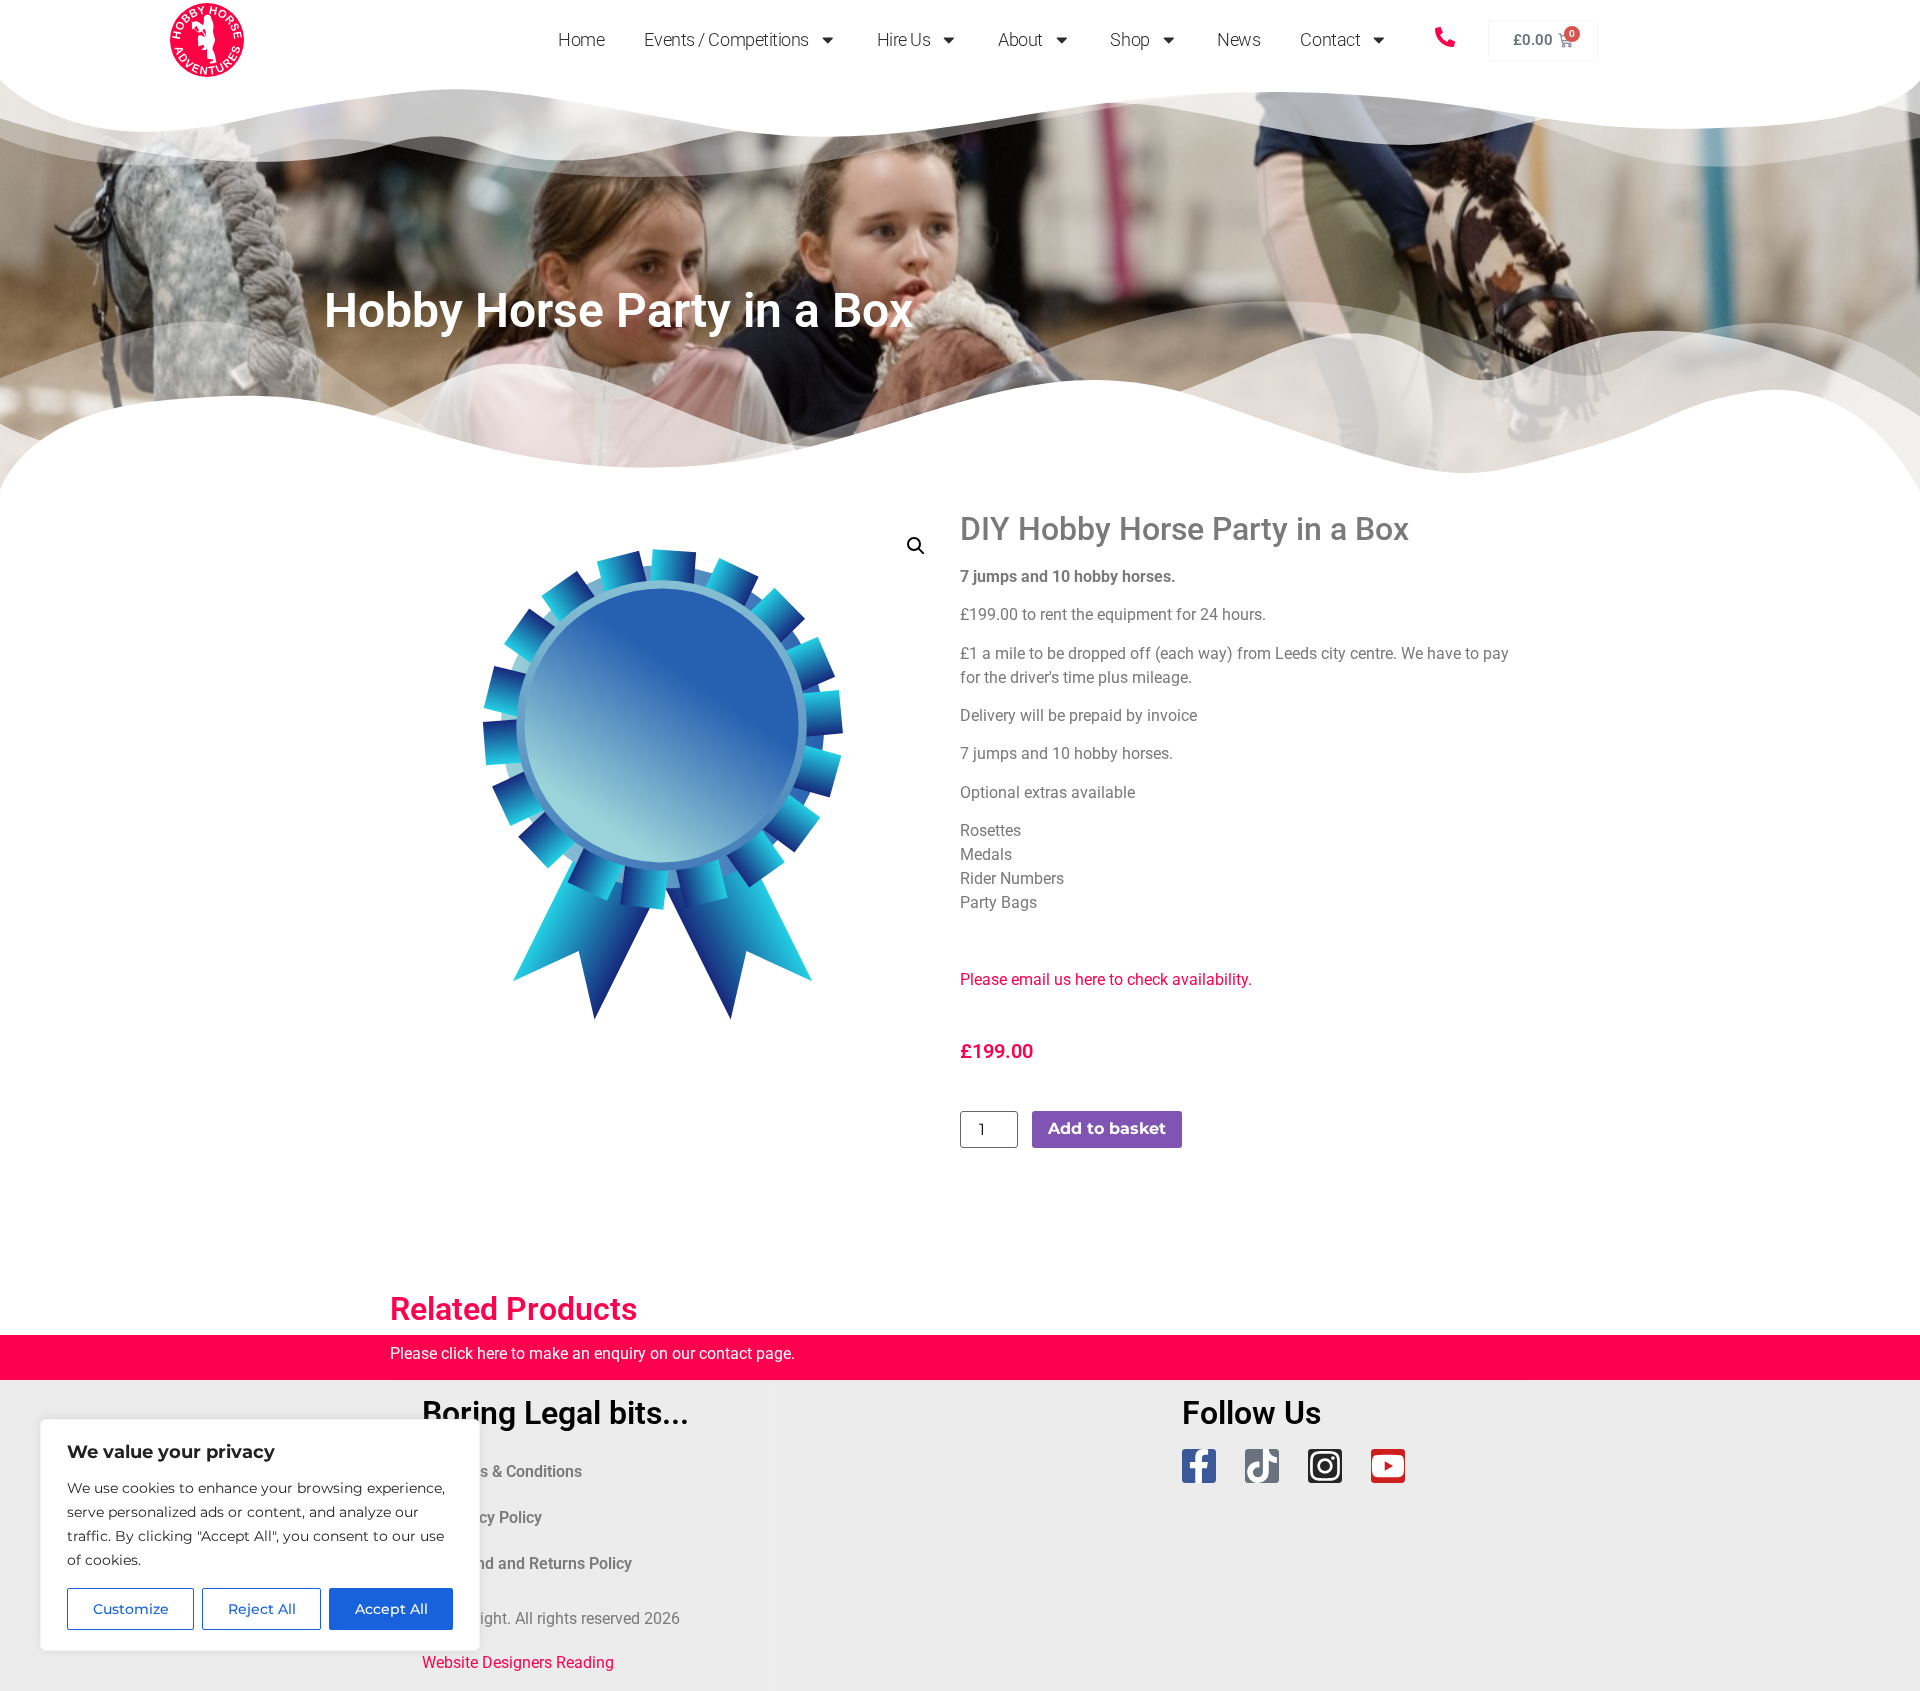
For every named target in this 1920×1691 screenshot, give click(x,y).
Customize (131, 1609)
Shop (1129, 40)
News (1238, 40)
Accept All (391, 1609)
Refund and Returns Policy (537, 1563)
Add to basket (1107, 1128)
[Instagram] (1325, 1466)
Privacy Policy (492, 1517)
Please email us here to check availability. (1106, 979)
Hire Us (904, 40)
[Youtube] (1388, 1466)
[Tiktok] (1262, 1466)
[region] (260, 1535)
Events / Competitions (726, 40)
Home (581, 40)
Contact (1330, 40)
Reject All (262, 1609)
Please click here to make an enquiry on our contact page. (592, 1353)
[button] (916, 546)
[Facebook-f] (1199, 1466)
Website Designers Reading (518, 1662)
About (1020, 40)
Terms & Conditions (512, 1471)
